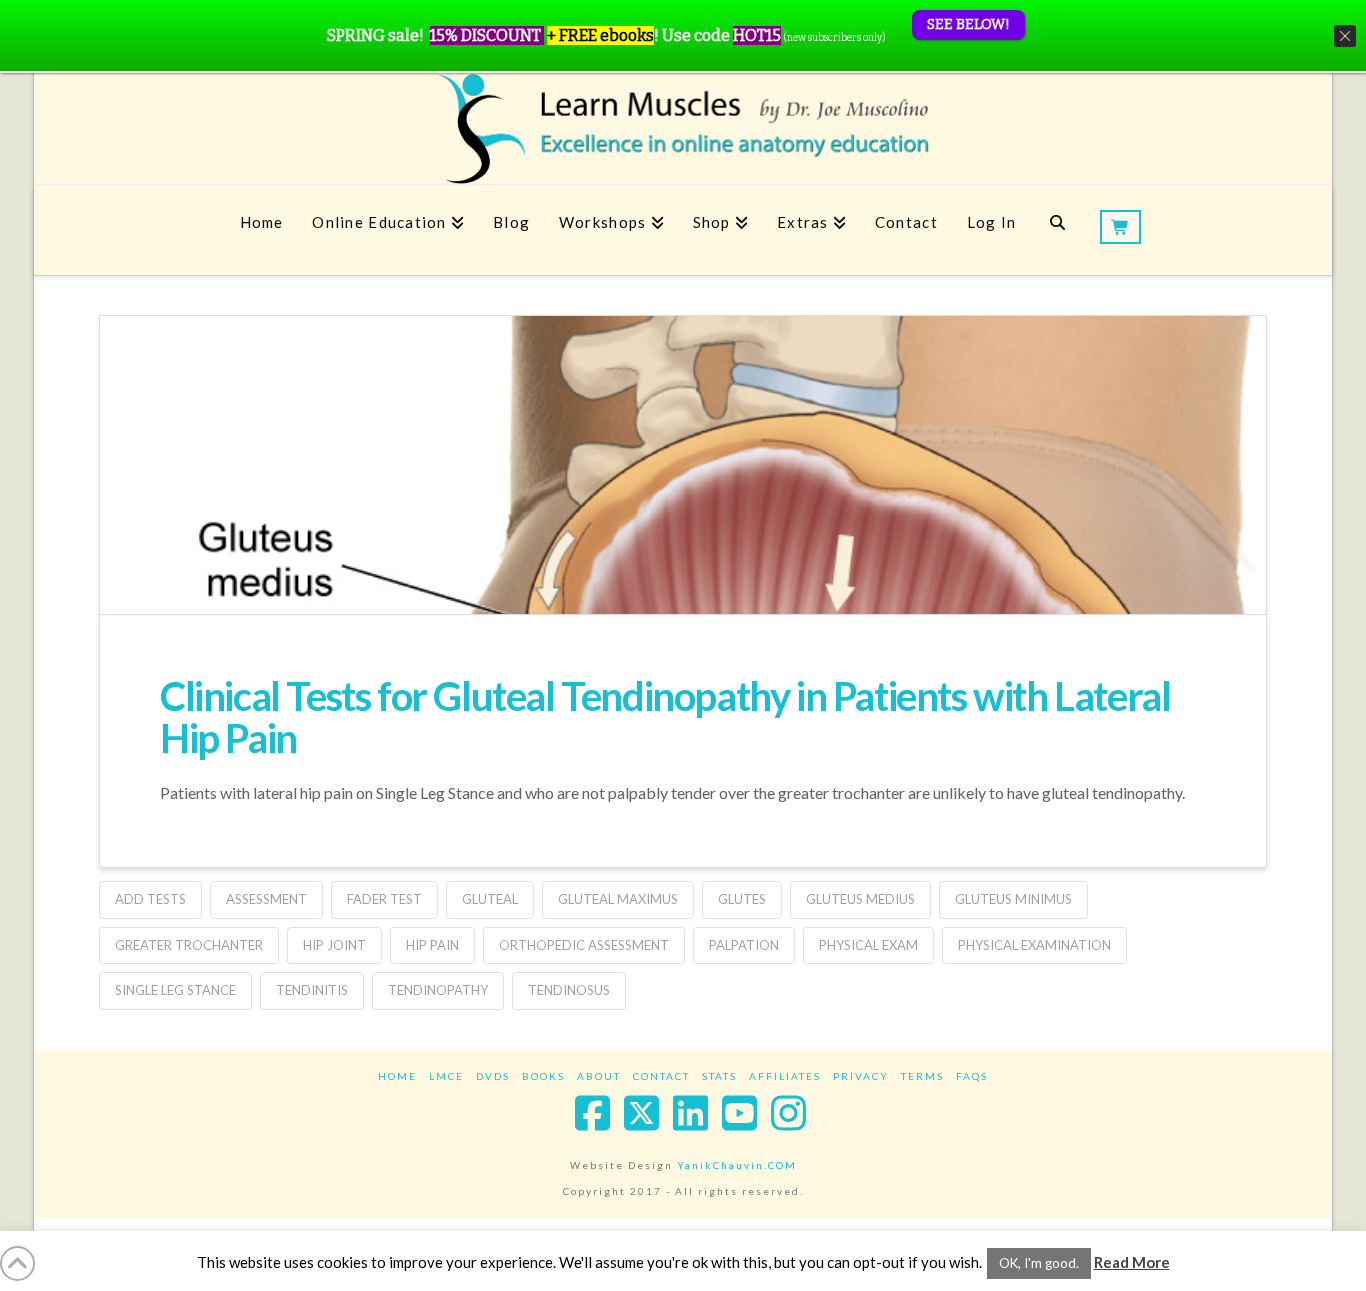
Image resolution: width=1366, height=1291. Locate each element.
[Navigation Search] (1057, 230)
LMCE (446, 1076)
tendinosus (569, 990)
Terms (922, 1076)
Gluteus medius (860, 899)
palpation (744, 945)
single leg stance (175, 990)
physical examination (1034, 945)
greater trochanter (189, 945)
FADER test (384, 899)
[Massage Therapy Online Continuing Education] (683, 128)
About (599, 1076)
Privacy (861, 1076)
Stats (719, 1076)
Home (397, 1076)
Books (543, 1076)
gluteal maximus (618, 899)
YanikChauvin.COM (737, 1165)
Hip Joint (334, 945)
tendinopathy (438, 990)
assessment (266, 899)
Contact (661, 1076)
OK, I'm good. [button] (1039, 1263)
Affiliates (785, 1076)
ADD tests (150, 899)
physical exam (868, 945)
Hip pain (432, 945)
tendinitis (312, 990)
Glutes (742, 899)
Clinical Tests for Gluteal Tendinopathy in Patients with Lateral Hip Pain (665, 717)
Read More (1132, 1262)
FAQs (972, 1076)
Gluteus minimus (1013, 899)
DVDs (493, 1076)
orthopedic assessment (584, 945)
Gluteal (490, 899)
